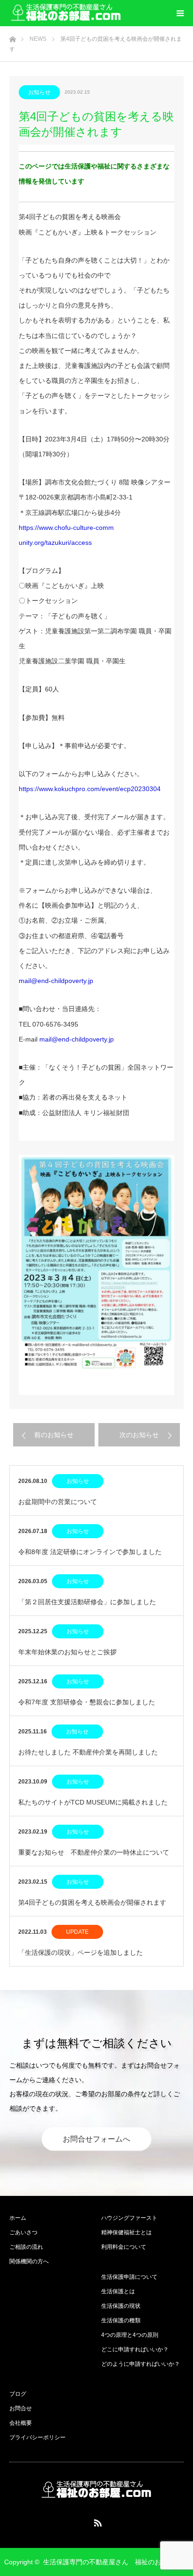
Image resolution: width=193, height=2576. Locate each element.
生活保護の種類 (121, 2320)
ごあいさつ (23, 2232)
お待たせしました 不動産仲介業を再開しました (88, 1752)
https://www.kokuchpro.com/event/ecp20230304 (90, 789)
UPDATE (77, 1932)
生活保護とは (118, 2291)
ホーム (18, 2218)
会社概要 (21, 2423)
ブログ (18, 2394)
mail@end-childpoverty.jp (56, 981)
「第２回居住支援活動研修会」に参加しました (87, 1602)
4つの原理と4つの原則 (130, 2335)
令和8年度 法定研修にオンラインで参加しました (90, 1552)
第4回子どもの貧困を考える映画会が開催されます (92, 1902)
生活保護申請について (129, 2277)
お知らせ (39, 92)
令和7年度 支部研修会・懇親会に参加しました (87, 1702)
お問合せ (21, 2408)
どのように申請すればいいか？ (141, 2364)
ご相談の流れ (26, 2247)
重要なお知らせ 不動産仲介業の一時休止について (94, 1852)
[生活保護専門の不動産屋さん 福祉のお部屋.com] (66, 13)
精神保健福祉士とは (126, 2232)
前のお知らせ (54, 1435)
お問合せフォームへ (96, 2139)
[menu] (180, 13)
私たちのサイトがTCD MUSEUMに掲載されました (93, 1802)
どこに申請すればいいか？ (135, 2349)
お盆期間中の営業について (58, 1502)
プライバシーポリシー (37, 2437)
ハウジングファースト (129, 2218)
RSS (96, 2521)
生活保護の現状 (121, 2306)
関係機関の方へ (29, 2261)
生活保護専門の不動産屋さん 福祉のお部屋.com (116, 2562)
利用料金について (124, 2247)
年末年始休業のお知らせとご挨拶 (67, 1652)
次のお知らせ (139, 1435)
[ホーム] (12, 37)
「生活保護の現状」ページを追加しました (81, 1952)
